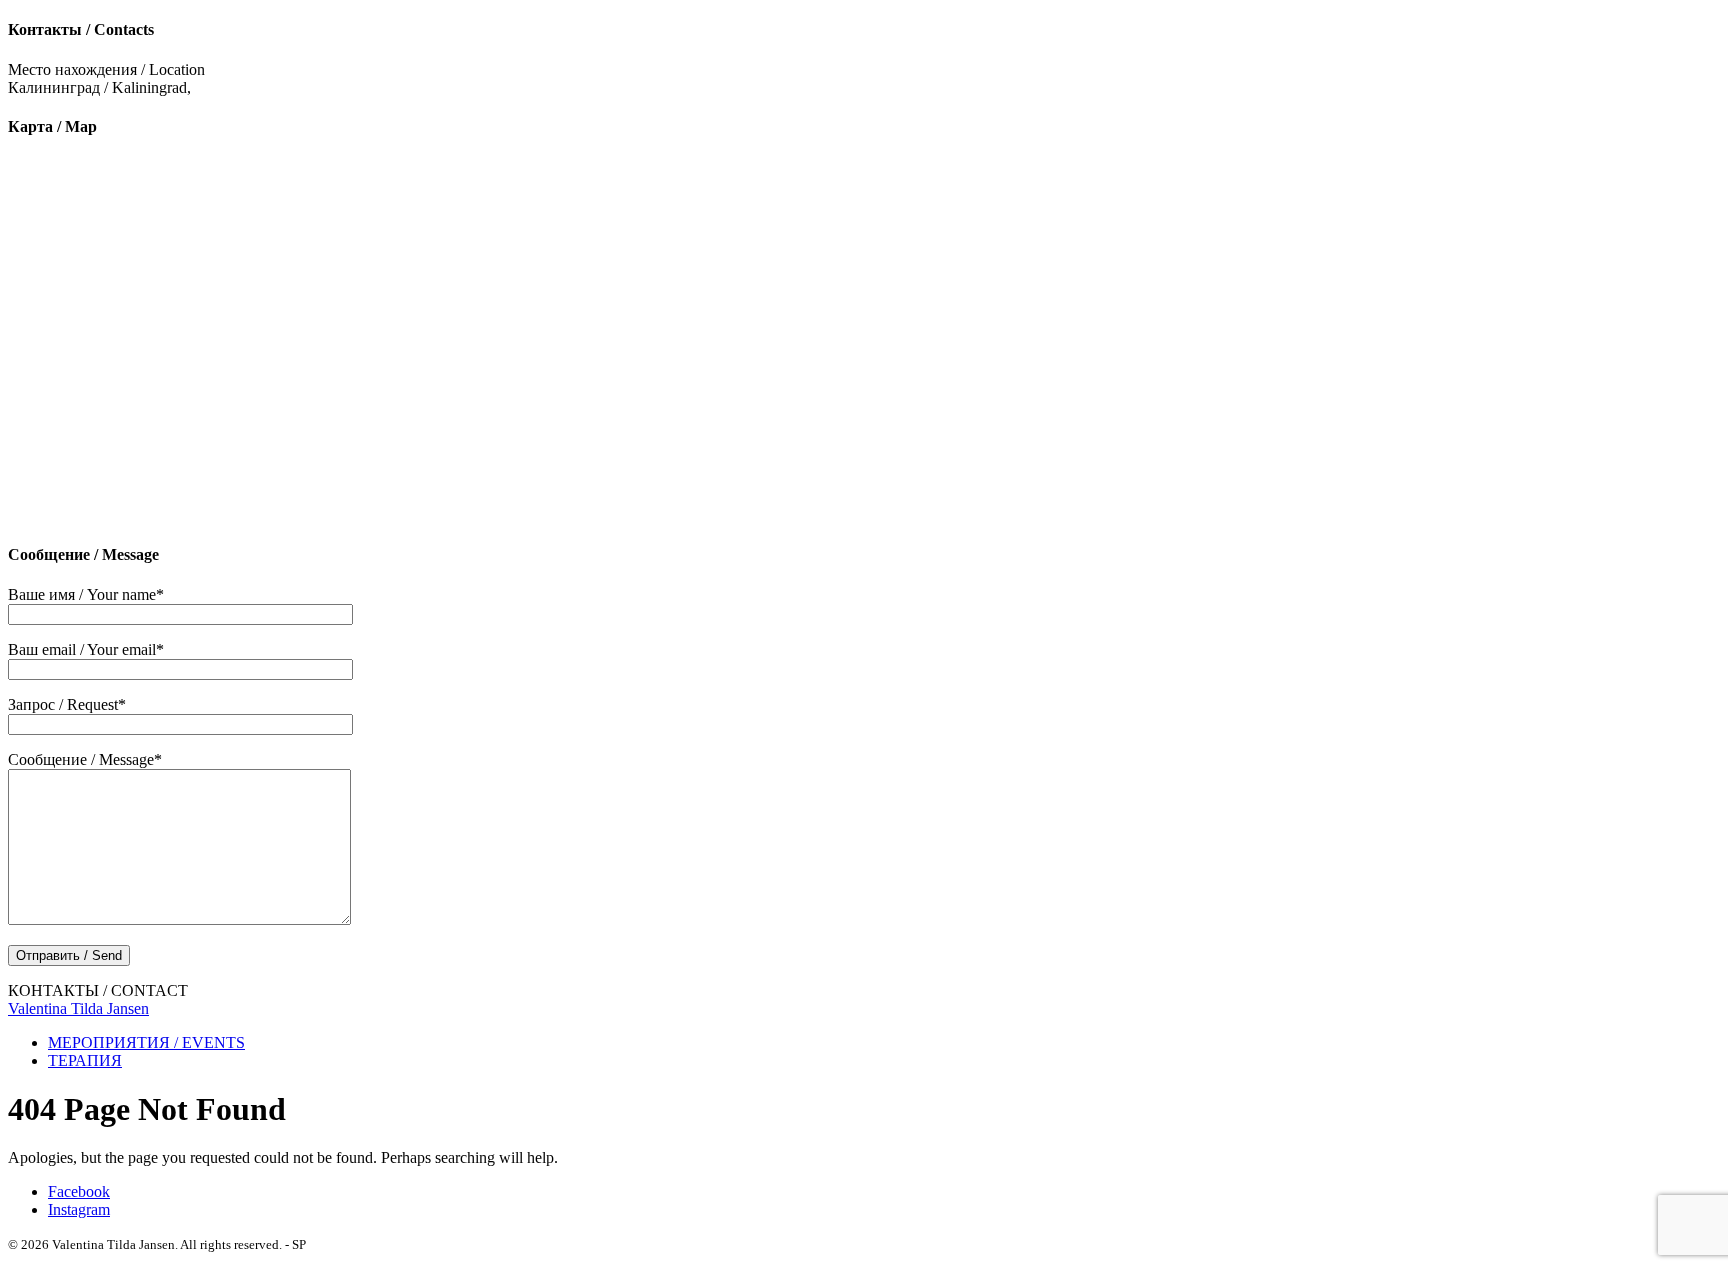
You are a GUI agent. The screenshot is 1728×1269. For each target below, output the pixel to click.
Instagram (79, 1209)
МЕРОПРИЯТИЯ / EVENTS (146, 1042)
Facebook (79, 1191)
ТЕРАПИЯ (85, 1060)
